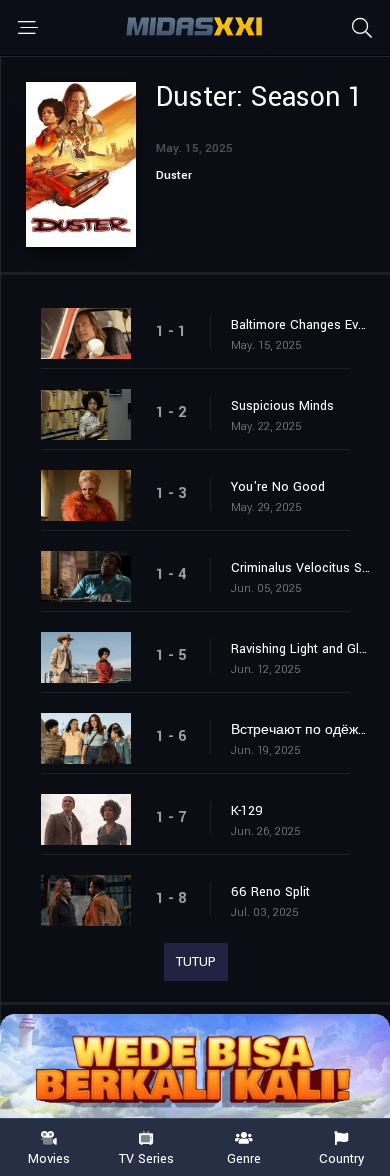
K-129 (247, 811)
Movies (49, 1158)
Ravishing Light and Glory (300, 649)
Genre (244, 1158)
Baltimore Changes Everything (300, 325)
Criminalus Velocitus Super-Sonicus (300, 568)
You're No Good (278, 487)
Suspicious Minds (282, 406)
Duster (174, 175)
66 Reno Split (270, 892)
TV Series (146, 1158)
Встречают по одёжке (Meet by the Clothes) (300, 730)
